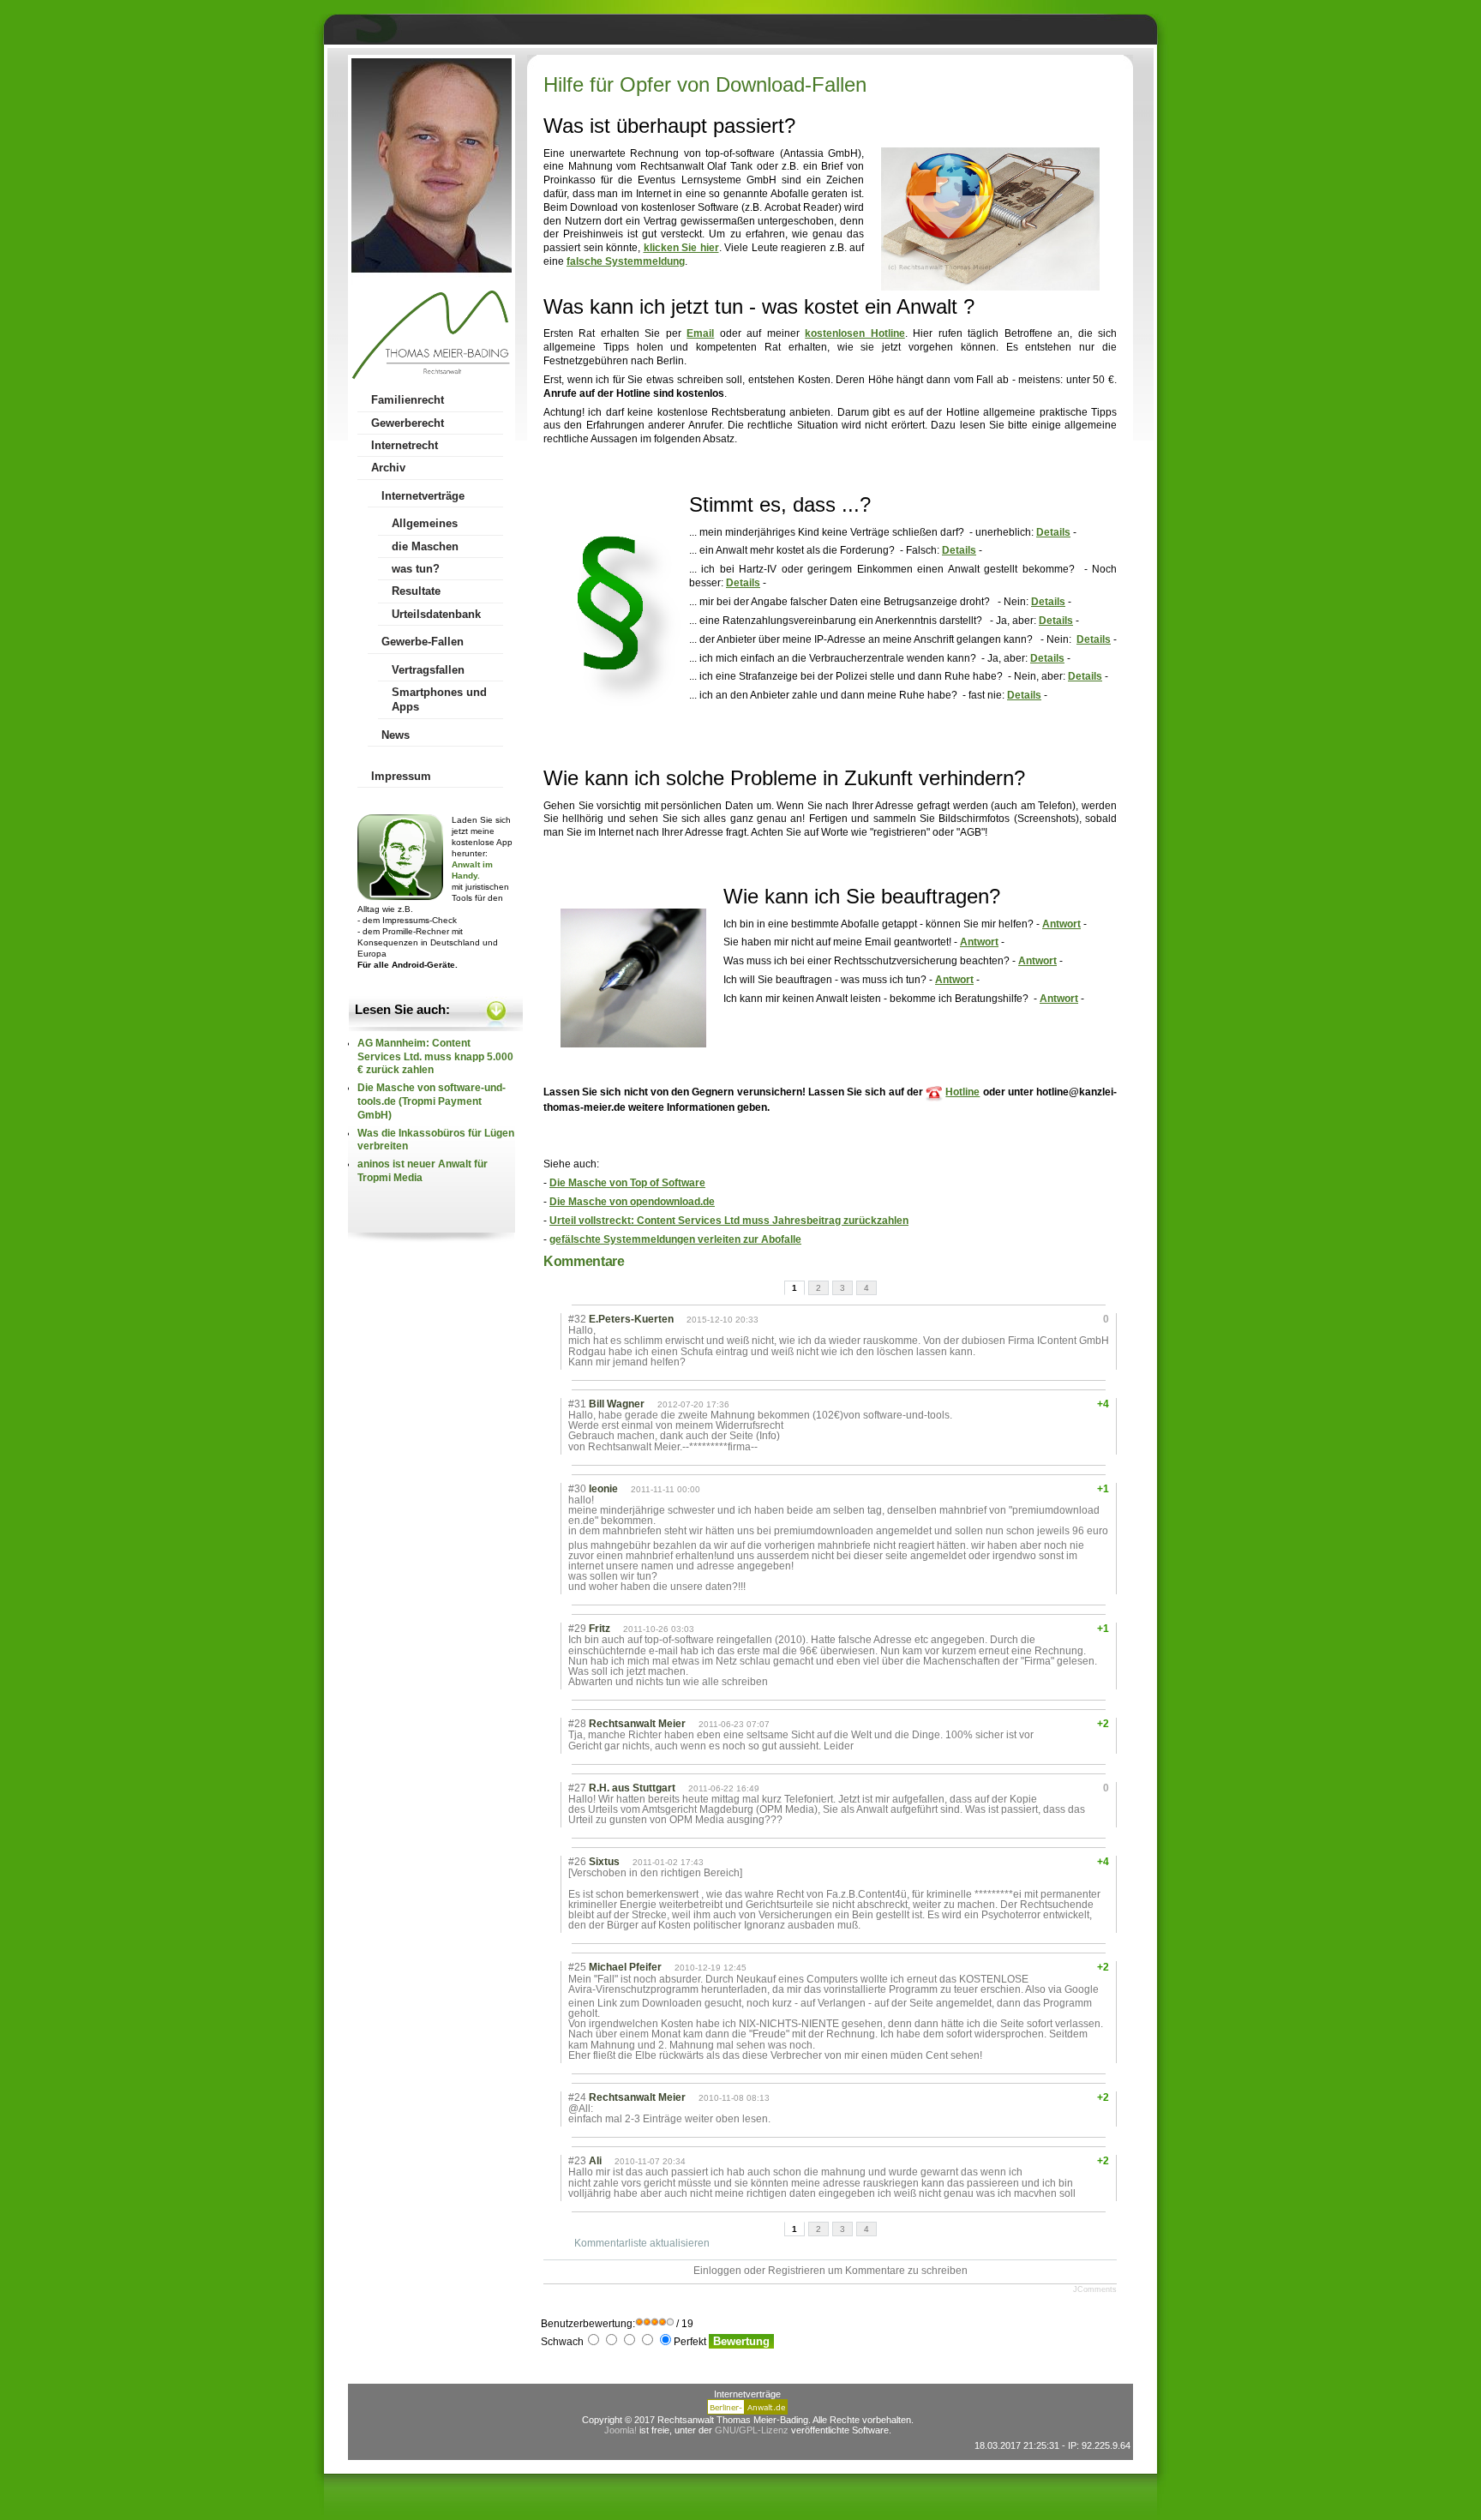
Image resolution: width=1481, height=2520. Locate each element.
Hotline (962, 1092)
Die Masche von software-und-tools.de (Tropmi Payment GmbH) (432, 1101)
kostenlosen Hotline (854, 333)
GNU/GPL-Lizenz (752, 2430)
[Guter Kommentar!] (1053, 1319)
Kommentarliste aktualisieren (642, 2243)
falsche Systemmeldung (626, 261)
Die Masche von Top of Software (627, 1183)
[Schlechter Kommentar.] (1068, 1319)
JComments (1095, 2289)
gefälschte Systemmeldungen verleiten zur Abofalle (675, 1239)
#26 (577, 1862)
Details (1053, 532)
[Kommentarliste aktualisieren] (634, 1261)
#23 (577, 2161)
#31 (577, 1404)
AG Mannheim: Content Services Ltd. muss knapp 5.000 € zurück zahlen (435, 1057)
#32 (577, 1319)
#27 (577, 1788)
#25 (577, 1967)
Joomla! (621, 2430)
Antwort (1061, 924)
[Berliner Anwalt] (747, 2411)
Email (700, 333)
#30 (577, 1489)
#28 (577, 1724)
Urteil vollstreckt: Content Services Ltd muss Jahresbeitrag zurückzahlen (729, 1221)
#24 (577, 2097)
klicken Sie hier (681, 248)
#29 (577, 1629)
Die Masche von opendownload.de (632, 1202)
